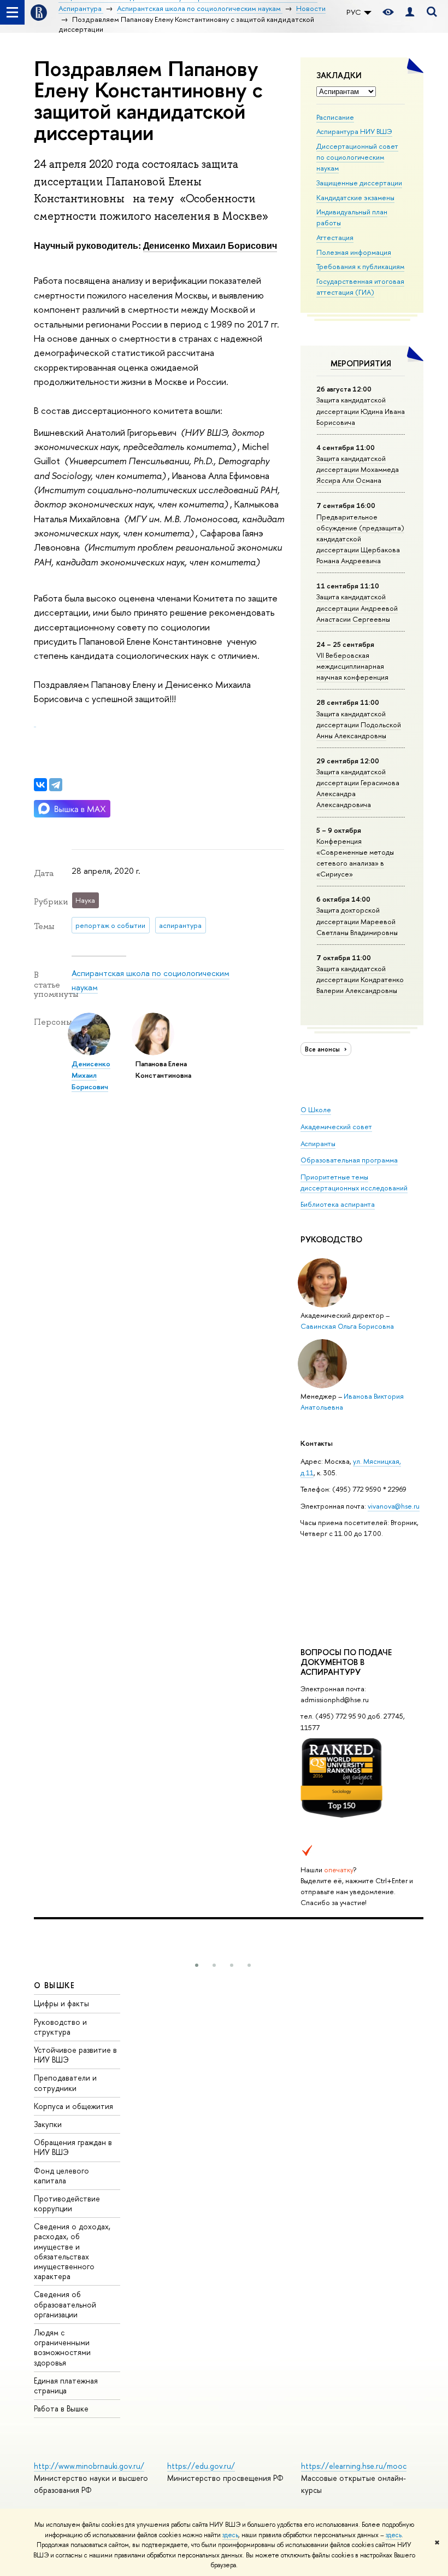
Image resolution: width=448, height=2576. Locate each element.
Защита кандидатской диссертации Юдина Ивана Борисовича (361, 411)
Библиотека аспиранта (338, 1204)
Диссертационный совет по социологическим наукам (357, 157)
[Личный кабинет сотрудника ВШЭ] (410, 12)
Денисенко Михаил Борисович (210, 245)
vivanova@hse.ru (394, 1506)
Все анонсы (323, 1049)
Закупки (48, 2124)
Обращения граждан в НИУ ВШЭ (73, 2147)
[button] (197, 1965)
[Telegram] (56, 785)
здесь (230, 2535)
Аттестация (335, 237)
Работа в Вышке (61, 2408)
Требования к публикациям (360, 266)
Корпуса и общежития (73, 2106)
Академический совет (336, 1126)
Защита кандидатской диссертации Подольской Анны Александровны (359, 725)
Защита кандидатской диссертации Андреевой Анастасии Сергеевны (357, 608)
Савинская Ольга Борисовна (347, 1326)
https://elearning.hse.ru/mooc (354, 2466)
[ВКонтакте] (40, 785)
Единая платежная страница (66, 2385)
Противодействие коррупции (67, 2203)
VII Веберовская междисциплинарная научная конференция (352, 666)
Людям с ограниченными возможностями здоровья (62, 2347)
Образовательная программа (349, 1160)
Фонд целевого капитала (61, 2175)
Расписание (335, 117)
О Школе (316, 1109)
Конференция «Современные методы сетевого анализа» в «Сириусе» (355, 857)
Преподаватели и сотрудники (65, 2083)
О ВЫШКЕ (55, 1985)
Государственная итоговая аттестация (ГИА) (360, 287)
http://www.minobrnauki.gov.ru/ (89, 2466)
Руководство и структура (60, 2027)
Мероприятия (361, 363)
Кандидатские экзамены (355, 197)
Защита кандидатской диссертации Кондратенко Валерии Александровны (360, 979)
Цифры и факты (61, 2003)
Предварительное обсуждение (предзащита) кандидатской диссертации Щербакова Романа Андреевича (360, 539)
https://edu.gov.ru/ (201, 2466)
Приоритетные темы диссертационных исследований (354, 1182)
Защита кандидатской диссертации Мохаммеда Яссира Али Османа (358, 469)
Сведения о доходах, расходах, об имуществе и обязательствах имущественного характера (72, 2251)
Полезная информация (354, 252)
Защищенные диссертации (359, 183)
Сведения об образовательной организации (65, 2304)
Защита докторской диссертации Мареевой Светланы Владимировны (357, 921)
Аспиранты (318, 1143)
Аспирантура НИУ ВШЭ (354, 131)
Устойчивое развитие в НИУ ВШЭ (75, 2055)
